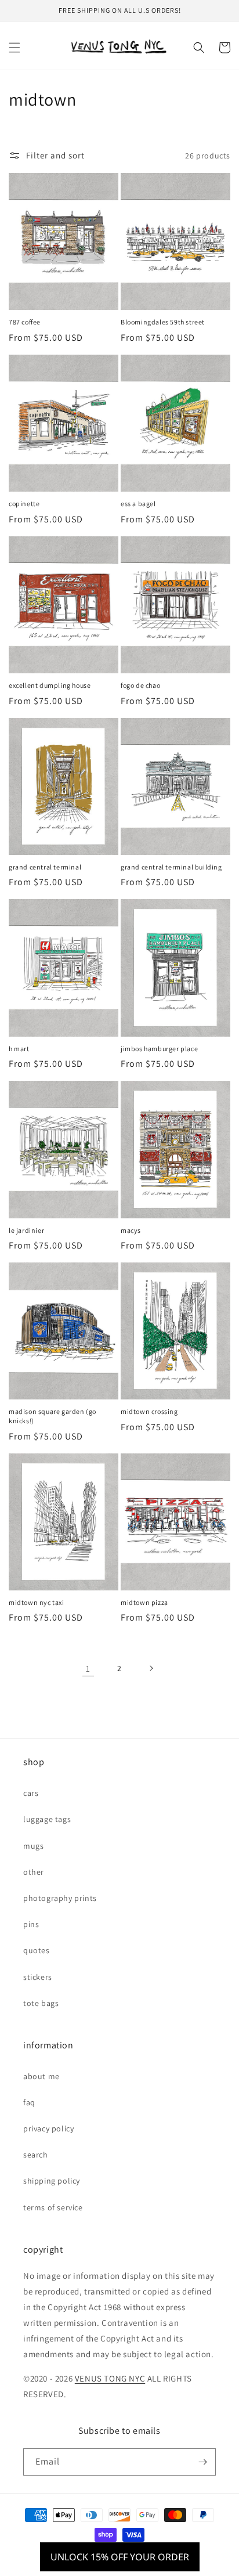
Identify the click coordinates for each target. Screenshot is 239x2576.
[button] (15, 48)
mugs (33, 1846)
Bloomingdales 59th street (163, 322)
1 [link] (88, 1668)
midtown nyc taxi (37, 1602)
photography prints (60, 1898)
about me (41, 2076)
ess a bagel (138, 504)
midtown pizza (144, 1602)
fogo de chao (140, 685)
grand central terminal (45, 867)
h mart (19, 1049)
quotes (37, 1950)
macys (131, 1230)
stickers (38, 1977)
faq (29, 2102)
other (34, 1872)
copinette (24, 504)
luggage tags (47, 1819)
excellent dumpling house (50, 685)
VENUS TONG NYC (110, 2378)
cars (31, 1793)
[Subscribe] (202, 2462)
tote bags (41, 2003)
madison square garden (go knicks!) (52, 1416)
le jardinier (26, 1230)
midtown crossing (149, 1411)
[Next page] (151, 1668)
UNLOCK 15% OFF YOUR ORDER (120, 2557)
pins (31, 1924)
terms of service (53, 2207)
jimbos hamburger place (159, 1049)
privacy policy (48, 2128)
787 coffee (25, 322)
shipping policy (52, 2181)
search (36, 2155)
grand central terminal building (171, 867)
